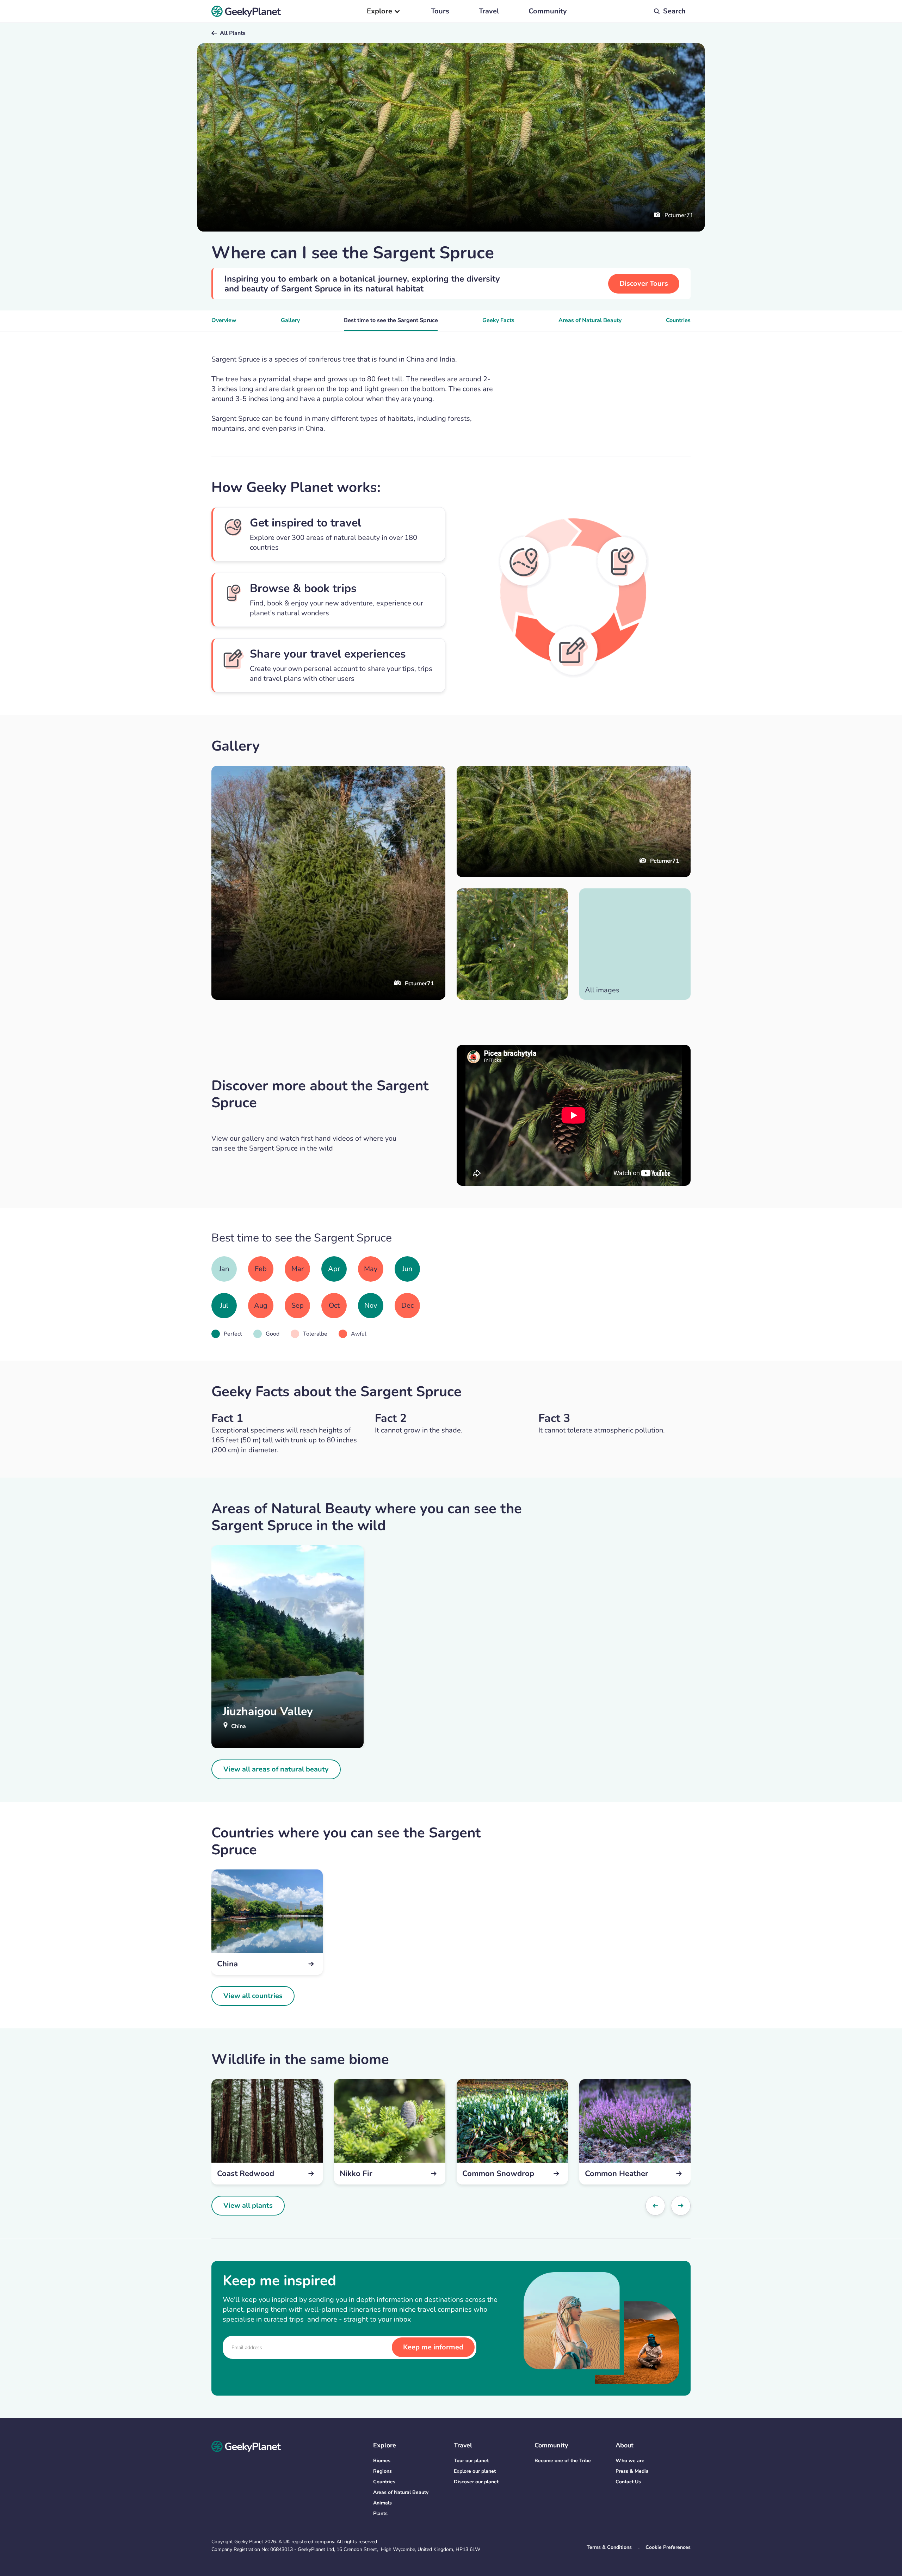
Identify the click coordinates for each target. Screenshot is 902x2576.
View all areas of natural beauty (276, 1769)
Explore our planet (475, 2471)
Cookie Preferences (668, 2547)
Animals (382, 2503)
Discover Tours (644, 284)
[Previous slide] (655, 2206)
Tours (440, 11)
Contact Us (628, 2482)
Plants (380, 2513)
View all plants (248, 2205)
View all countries (253, 1996)
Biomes (382, 2461)
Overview (224, 320)
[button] (384, 11)
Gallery (290, 320)
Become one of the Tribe (563, 2461)
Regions (382, 2471)
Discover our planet (476, 2482)
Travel (489, 11)
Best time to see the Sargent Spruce (391, 320)
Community (548, 11)
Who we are (630, 2461)
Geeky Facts (498, 320)
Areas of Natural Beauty (590, 320)
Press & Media (632, 2471)
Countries (678, 320)
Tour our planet (471, 2461)
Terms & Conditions (609, 2547)
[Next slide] (681, 2206)
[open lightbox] (512, 944)
